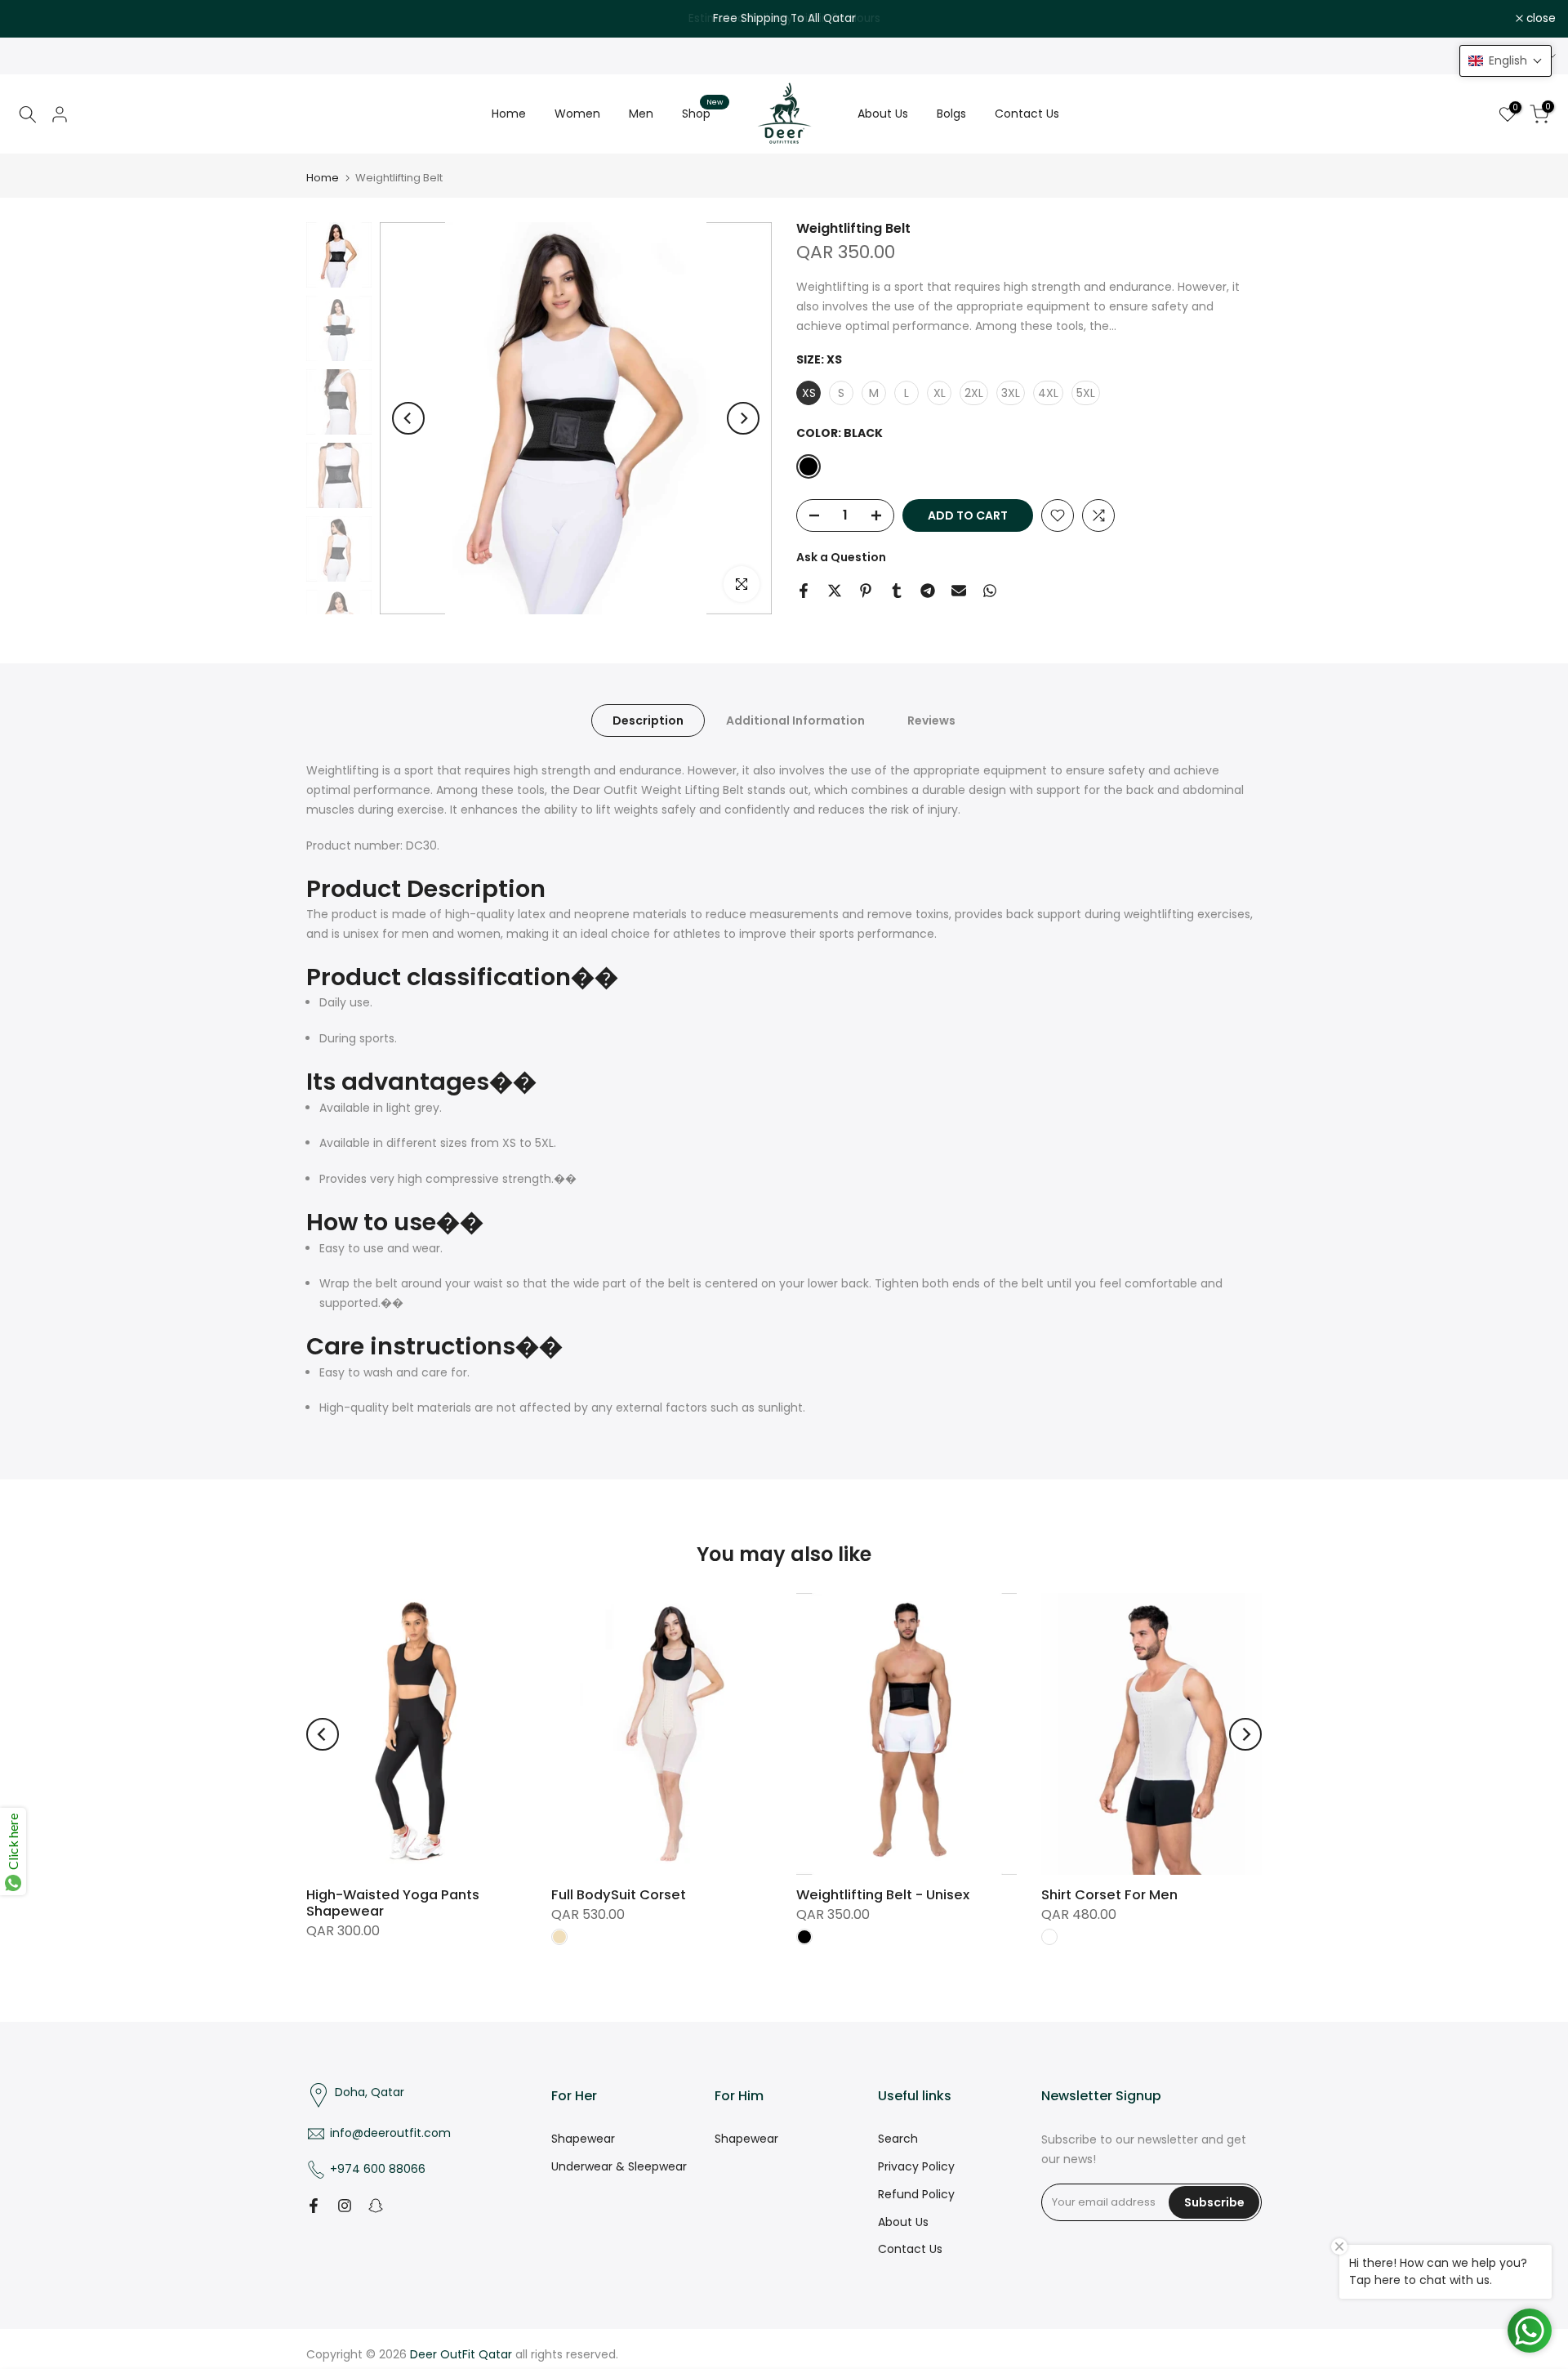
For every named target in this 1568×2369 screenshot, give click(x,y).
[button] (1506, 61)
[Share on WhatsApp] (990, 591)
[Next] (743, 418)
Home (509, 114)
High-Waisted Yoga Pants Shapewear (393, 1903)
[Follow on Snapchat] (376, 2206)
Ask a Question (841, 557)
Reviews (931, 721)
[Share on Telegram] (928, 591)
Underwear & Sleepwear (619, 2166)
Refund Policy (916, 2194)
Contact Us (1027, 114)
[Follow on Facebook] (314, 2206)
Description (648, 721)
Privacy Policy (916, 2166)
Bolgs (951, 114)
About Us (883, 114)
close (36, 19)
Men (641, 114)
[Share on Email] (959, 591)
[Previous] (408, 418)
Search (898, 2139)
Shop (702, 113)
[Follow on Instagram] (345, 2206)
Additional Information (795, 721)
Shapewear (583, 2139)
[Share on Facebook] (804, 591)
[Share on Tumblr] (897, 591)
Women (577, 114)
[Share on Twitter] (835, 591)
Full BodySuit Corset (619, 1895)
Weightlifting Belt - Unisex (883, 1895)
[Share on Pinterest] (866, 591)
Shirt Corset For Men (1109, 1895)
